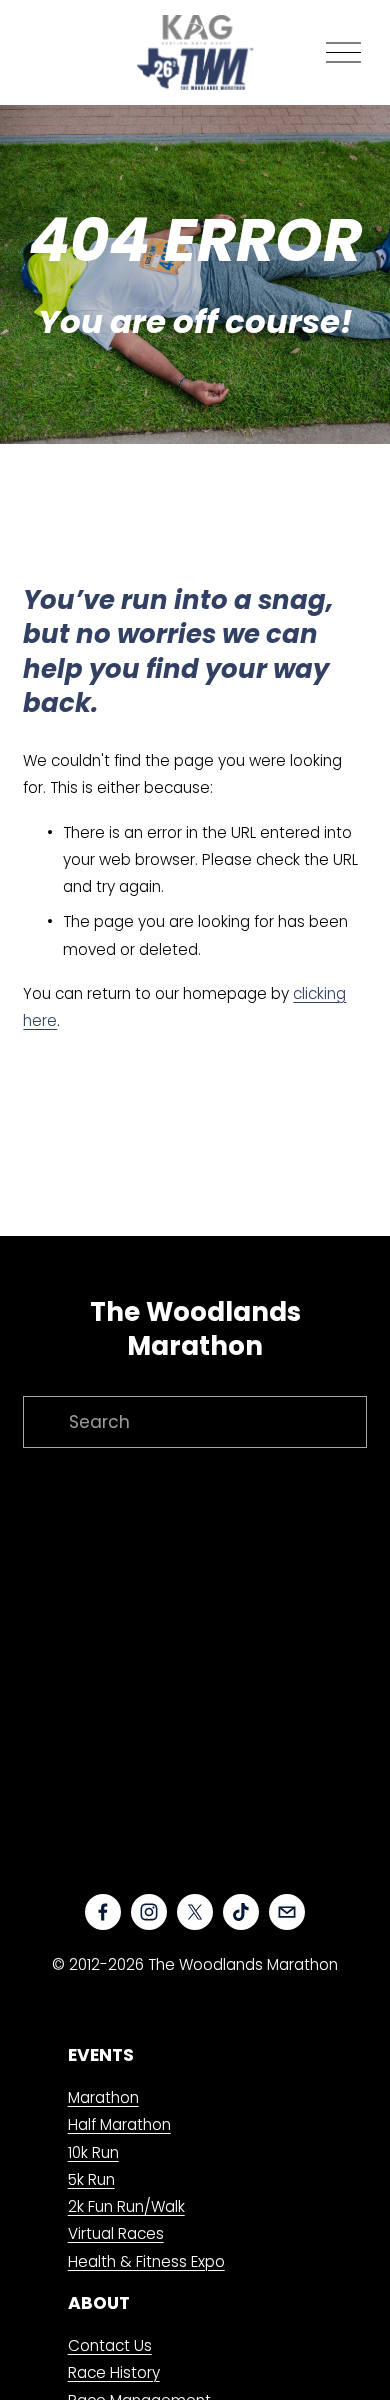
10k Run (93, 2152)
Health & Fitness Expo (146, 2261)
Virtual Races (116, 2233)
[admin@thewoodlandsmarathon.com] (287, 1912)
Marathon (103, 2097)
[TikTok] (241, 1912)
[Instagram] (149, 1912)
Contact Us (110, 2345)
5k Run (91, 2179)
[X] (195, 1912)
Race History (114, 2372)
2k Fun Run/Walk (126, 2206)
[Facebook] (103, 1912)
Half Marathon (119, 2124)
